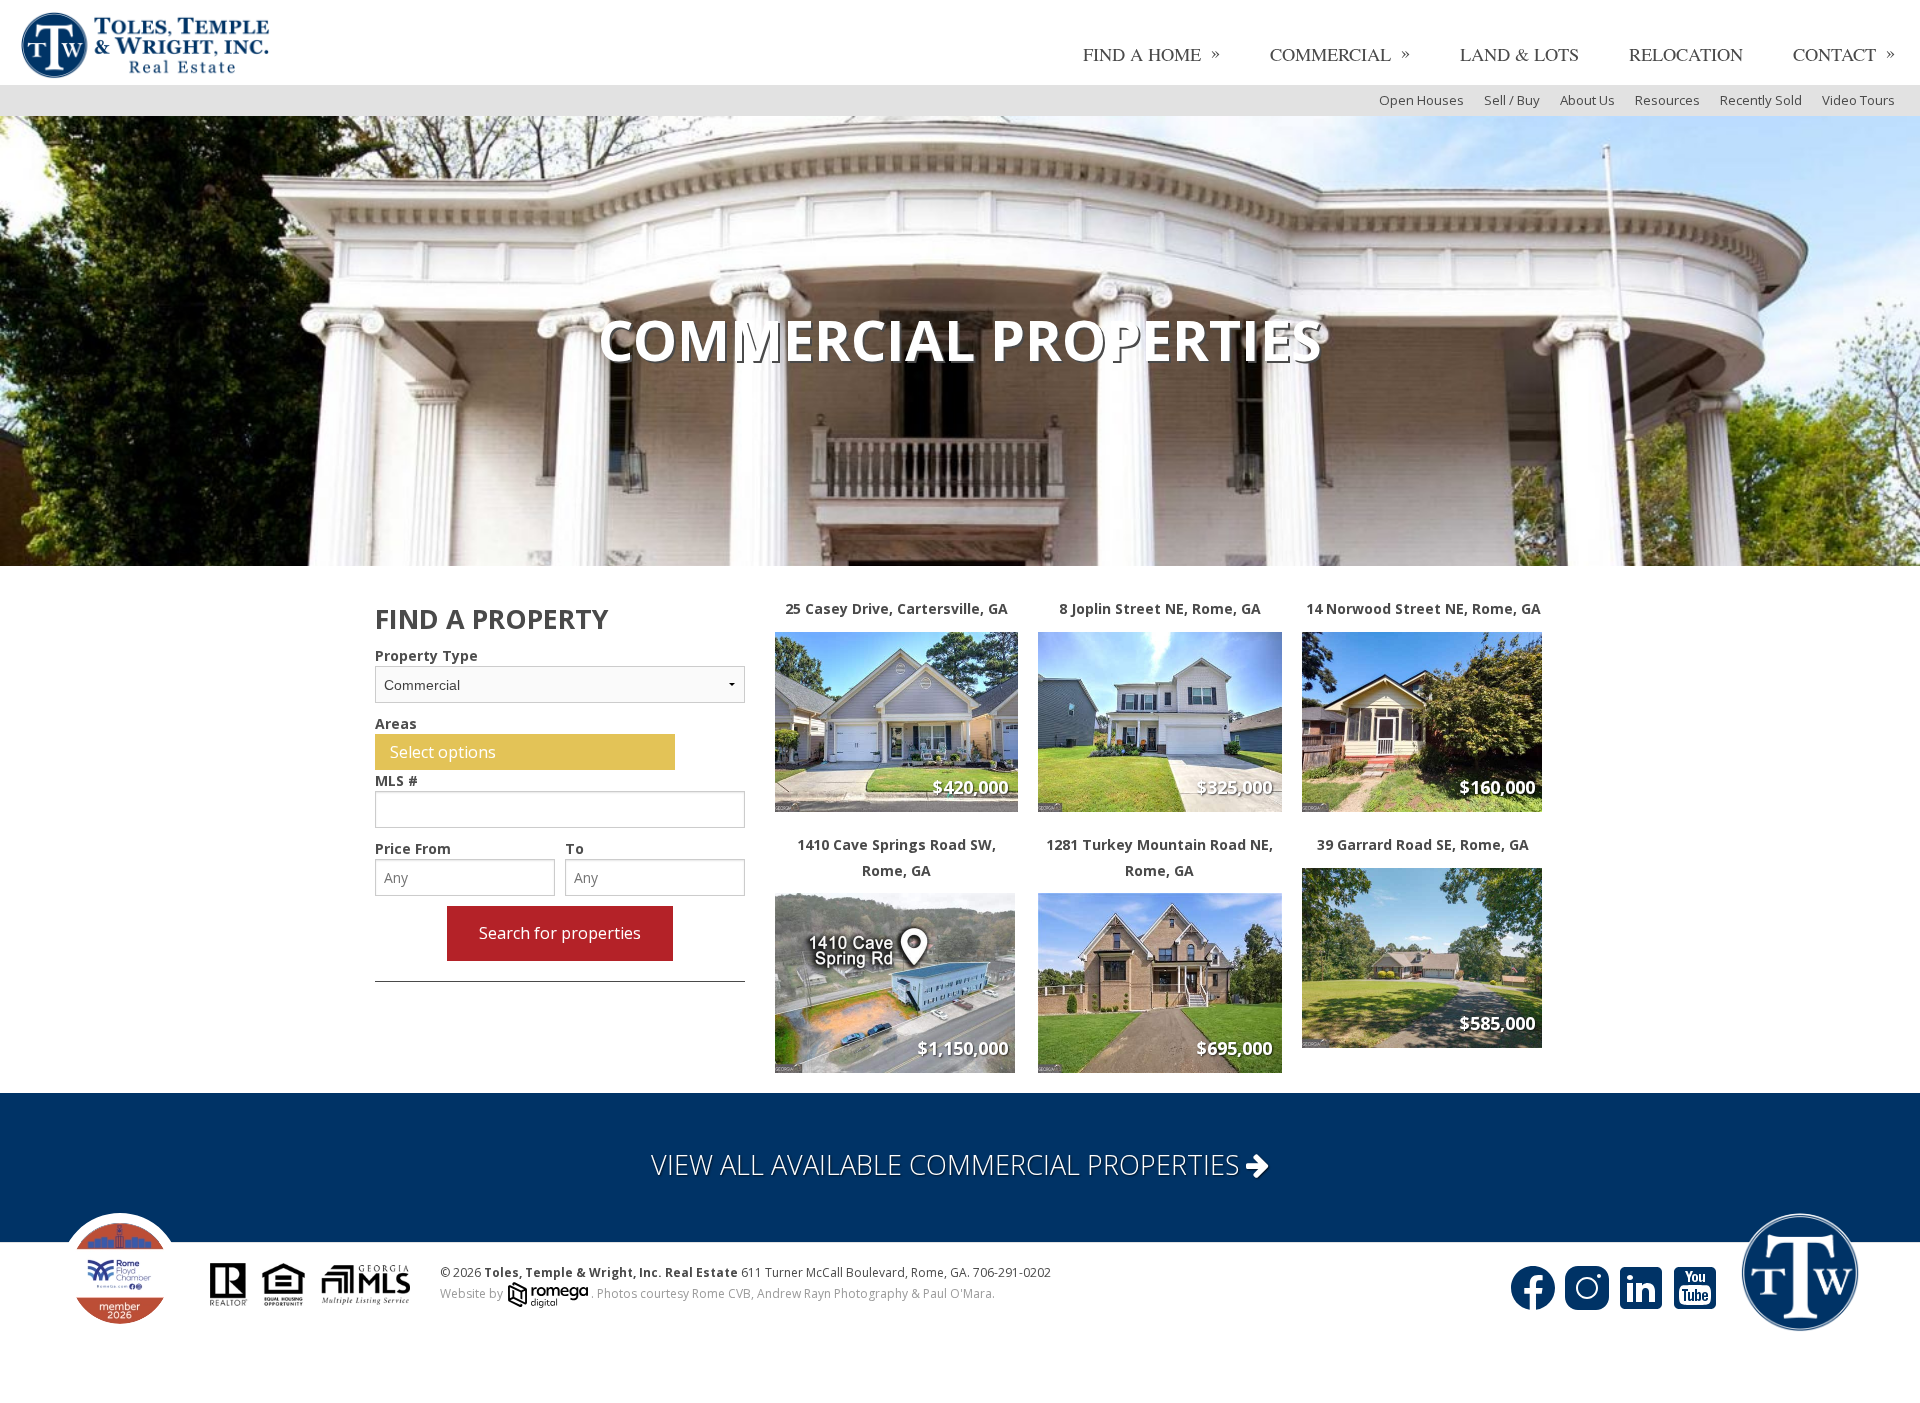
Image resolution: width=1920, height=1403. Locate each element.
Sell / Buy (1512, 100)
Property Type (426, 655)
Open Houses (1421, 100)
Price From (413, 848)
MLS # (396, 780)
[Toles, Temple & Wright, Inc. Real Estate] (145, 47)
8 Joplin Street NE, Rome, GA (1160, 608)
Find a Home (1142, 54)
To (574, 848)
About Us (1587, 100)
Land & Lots (1519, 54)
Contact (1834, 54)
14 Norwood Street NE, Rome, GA (1423, 608)
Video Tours (1858, 100)
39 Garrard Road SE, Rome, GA (1423, 844)
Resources (1667, 100)
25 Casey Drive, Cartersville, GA (896, 608)
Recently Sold (1761, 100)
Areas (396, 723)
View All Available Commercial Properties (948, 1164)
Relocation (1686, 54)
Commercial (1330, 54)
